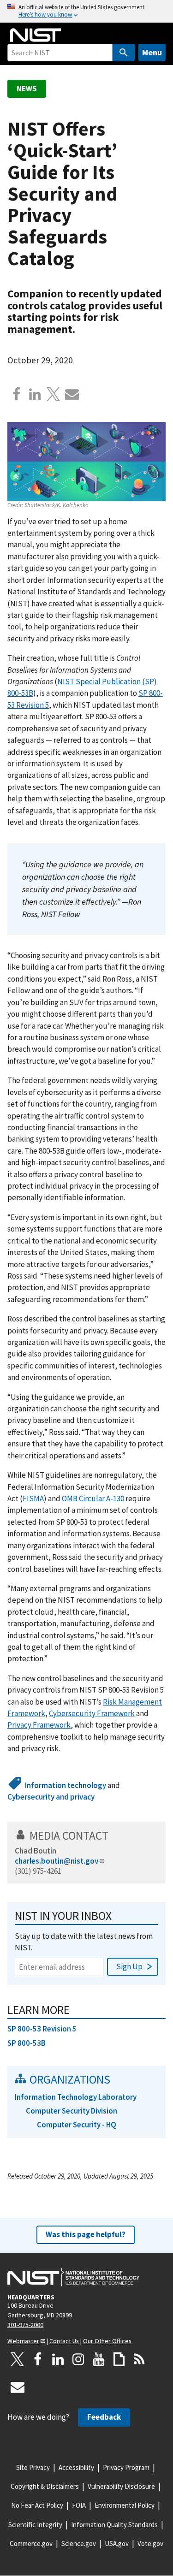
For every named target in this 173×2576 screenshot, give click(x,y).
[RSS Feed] (139, 2359)
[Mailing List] (18, 2387)
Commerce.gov (31, 2543)
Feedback (104, 2417)
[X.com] (54, 394)
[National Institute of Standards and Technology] (73, 2277)
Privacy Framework (39, 1725)
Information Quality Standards (114, 2525)
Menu (152, 52)
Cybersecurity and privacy (51, 1797)
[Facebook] (17, 394)
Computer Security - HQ (77, 2125)
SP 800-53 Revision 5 (42, 2029)
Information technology (66, 1785)
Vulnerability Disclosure (121, 2486)
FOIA (79, 2505)
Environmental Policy (125, 2505)
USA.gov (117, 2543)
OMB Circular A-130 (93, 1498)
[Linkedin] (35, 394)
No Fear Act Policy (37, 2505)
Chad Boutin (36, 1851)
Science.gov (79, 2543)
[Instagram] (78, 2359)
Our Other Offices (107, 2341)
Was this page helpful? (86, 2234)
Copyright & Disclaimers (45, 2486)
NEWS (27, 89)
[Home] (36, 35)
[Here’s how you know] (86, 11)
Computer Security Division (72, 2111)
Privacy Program (126, 2467)
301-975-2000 (25, 2325)
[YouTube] (99, 2359)
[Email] (72, 394)
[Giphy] (119, 2359)
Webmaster (23, 2341)
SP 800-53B (27, 2043)
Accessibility (76, 2467)
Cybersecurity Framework (92, 1713)
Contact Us (64, 2341)
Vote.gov (150, 2543)
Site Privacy (33, 2467)
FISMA (33, 1498)
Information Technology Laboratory (76, 2097)
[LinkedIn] (58, 2359)
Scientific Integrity (35, 2525)
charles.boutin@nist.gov (57, 1861)
